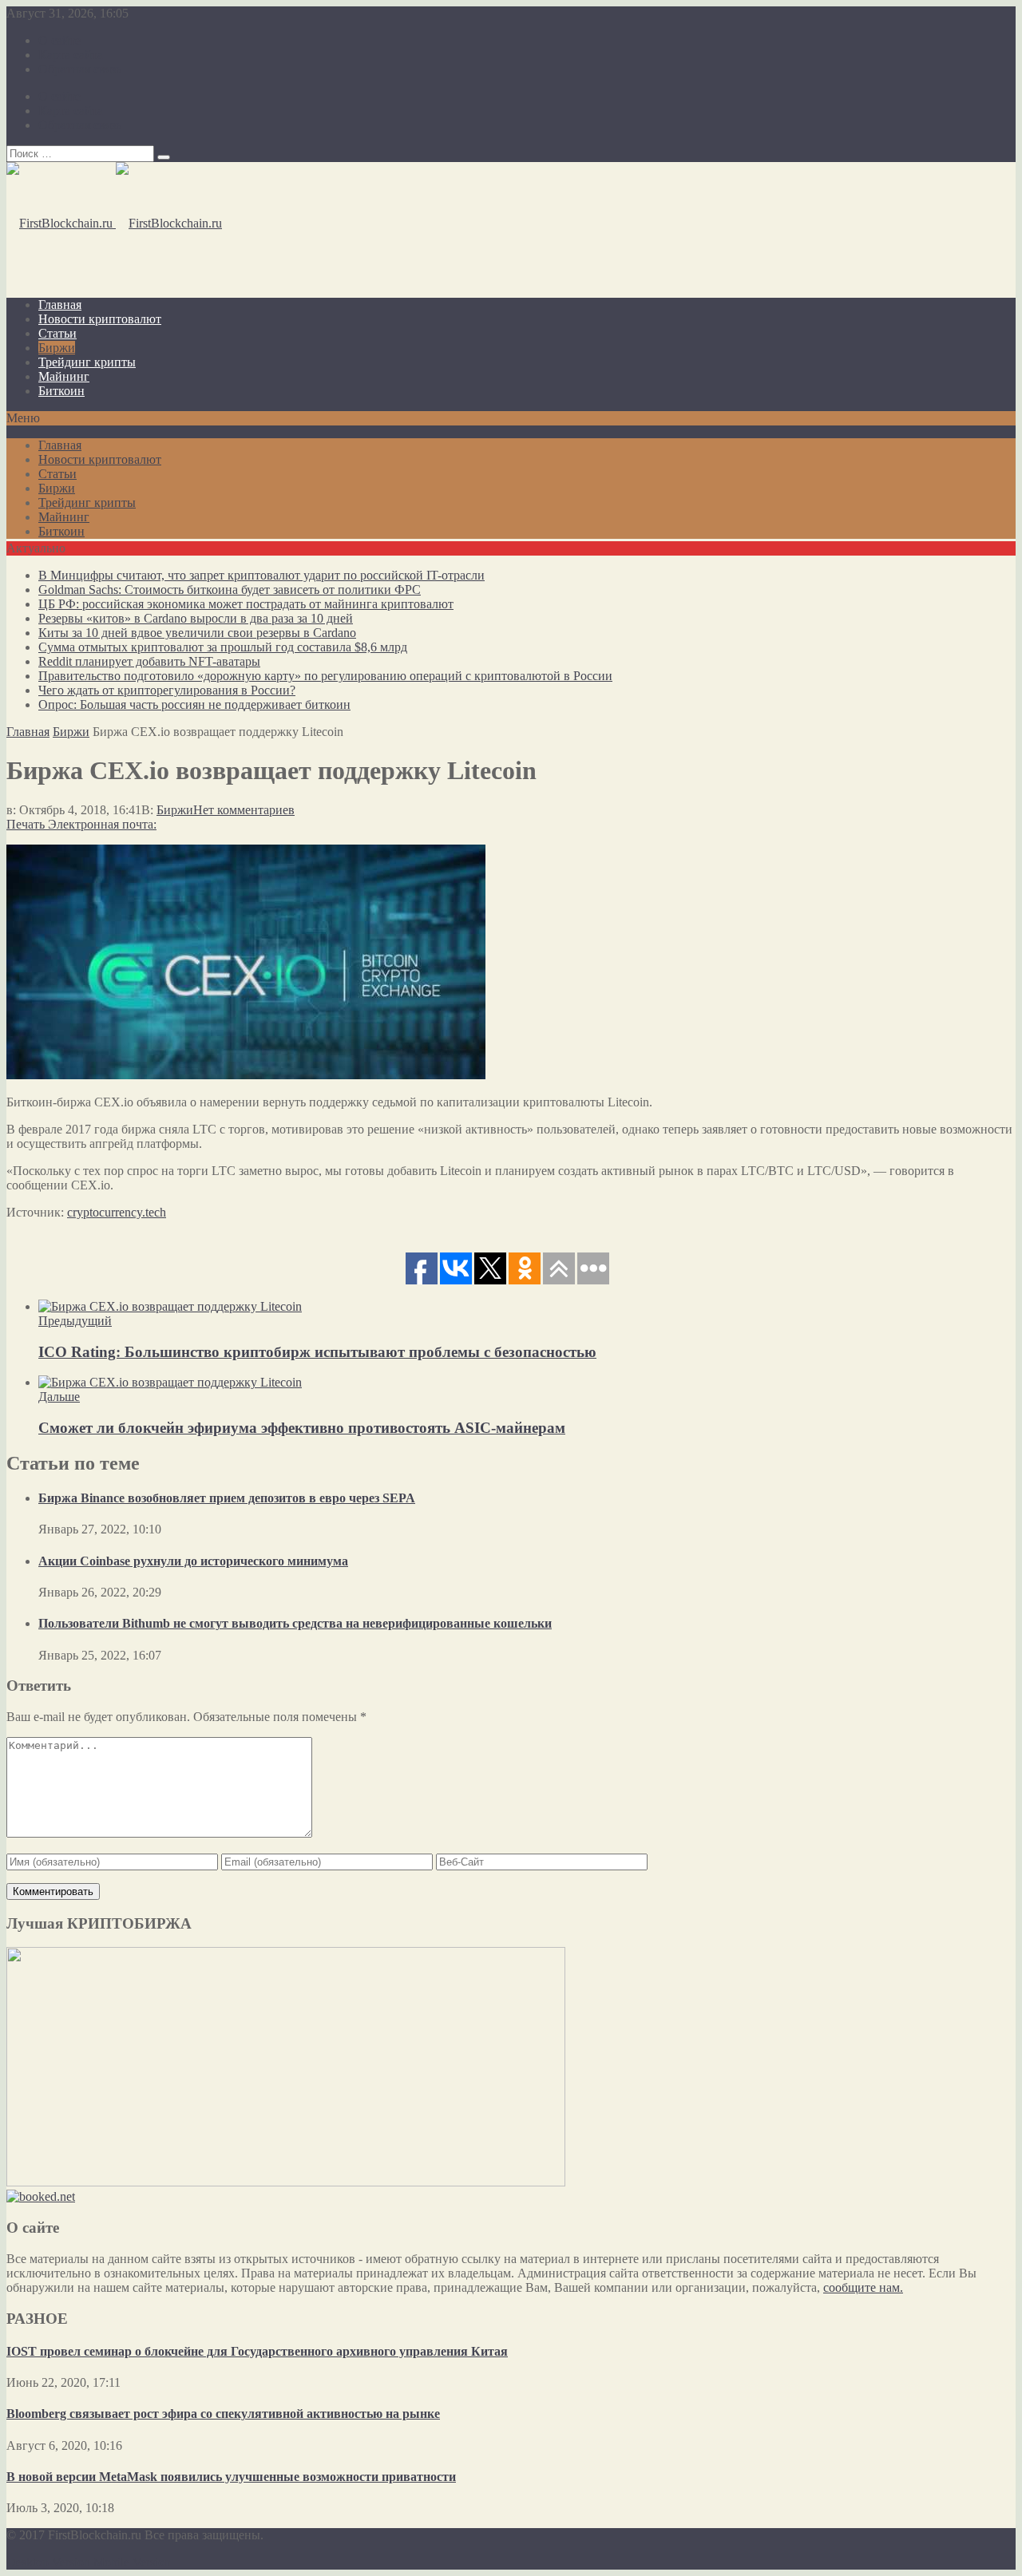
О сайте (59, 40)
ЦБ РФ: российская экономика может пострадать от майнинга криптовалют (246, 604)
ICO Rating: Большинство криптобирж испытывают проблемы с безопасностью (317, 1352)
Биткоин (61, 391)
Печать (26, 824)
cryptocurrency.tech (117, 1212)
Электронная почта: (102, 824)
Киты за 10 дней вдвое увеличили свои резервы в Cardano (197, 633)
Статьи (57, 333)
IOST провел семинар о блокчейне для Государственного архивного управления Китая (257, 2351)
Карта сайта (71, 55)
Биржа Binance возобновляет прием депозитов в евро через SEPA (227, 1498)
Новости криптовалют (100, 319)
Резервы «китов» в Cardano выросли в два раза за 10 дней (196, 618)
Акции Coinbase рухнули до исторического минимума (193, 1561)
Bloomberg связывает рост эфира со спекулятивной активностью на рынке (223, 2414)
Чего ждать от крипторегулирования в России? (167, 690)
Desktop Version (48, 2562)
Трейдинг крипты (87, 362)
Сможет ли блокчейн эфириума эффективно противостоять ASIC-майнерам (302, 1428)
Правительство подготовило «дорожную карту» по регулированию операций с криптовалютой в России (325, 676)
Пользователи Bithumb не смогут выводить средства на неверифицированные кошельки (295, 1623)
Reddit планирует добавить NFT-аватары (149, 661)
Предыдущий (75, 1321)
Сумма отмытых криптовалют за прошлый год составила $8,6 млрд (223, 647)
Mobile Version (132, 2562)
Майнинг (64, 376)
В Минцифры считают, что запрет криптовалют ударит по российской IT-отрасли (261, 575)
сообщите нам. (863, 2287)
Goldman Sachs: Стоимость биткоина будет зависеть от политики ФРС (230, 590)
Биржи (57, 348)
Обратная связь (80, 69)
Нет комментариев (244, 810)
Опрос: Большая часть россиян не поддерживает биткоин (194, 704)
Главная (60, 305)
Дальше (59, 1397)
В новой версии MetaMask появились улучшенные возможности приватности (231, 2477)
